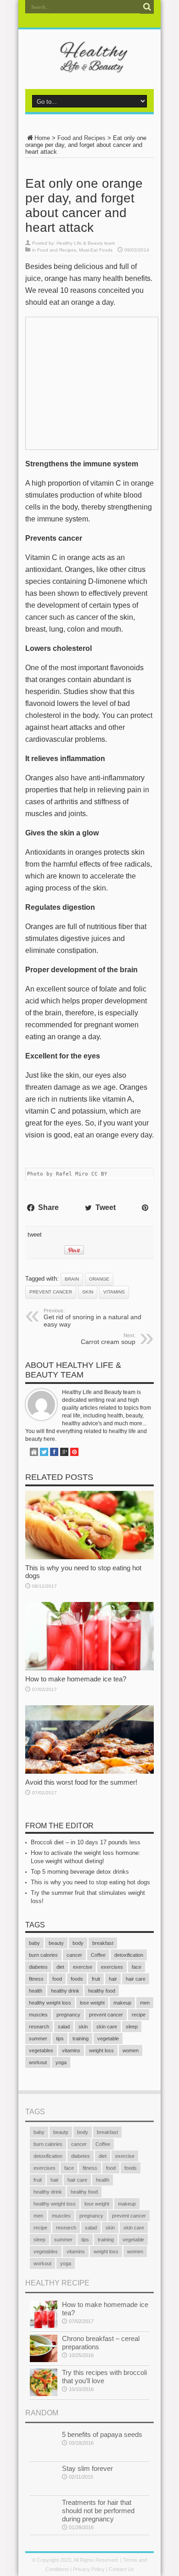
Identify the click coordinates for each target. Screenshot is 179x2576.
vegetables (41, 2050)
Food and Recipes (81, 138)
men (145, 2003)
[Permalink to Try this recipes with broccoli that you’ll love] (44, 2394)
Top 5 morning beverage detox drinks (80, 1872)
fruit (96, 1979)
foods (77, 1979)
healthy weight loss (50, 2003)
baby (34, 1943)
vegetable (108, 2038)
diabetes (38, 1967)
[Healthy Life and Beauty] (89, 66)
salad (64, 2027)
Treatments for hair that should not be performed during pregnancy (98, 2511)
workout (38, 2062)
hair (113, 1979)
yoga (61, 2062)
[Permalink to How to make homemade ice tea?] (89, 1668)
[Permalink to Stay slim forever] (44, 2490)
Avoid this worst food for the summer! (81, 1782)
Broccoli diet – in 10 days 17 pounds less (86, 1842)
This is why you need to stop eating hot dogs (90, 1882)
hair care (136, 1979)
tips (60, 2038)
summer (38, 2038)
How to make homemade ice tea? (76, 1679)
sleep (132, 2027)
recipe (139, 2015)
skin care (107, 2027)
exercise (83, 1967)
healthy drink (65, 1991)
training (81, 2038)
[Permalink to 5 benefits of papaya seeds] (44, 2456)
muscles (38, 2015)
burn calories (43, 1955)
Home (42, 138)
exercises (112, 1967)
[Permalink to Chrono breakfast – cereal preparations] (44, 2360)
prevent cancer (51, 1292)
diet (60, 1967)
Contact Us (121, 2569)
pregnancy (68, 2015)
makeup (122, 2003)
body (78, 1943)
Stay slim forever (87, 2468)
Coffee (98, 1955)
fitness (36, 1979)
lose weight (92, 2003)
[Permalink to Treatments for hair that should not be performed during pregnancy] (44, 2524)
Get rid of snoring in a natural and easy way (92, 1318)
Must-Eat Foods (96, 250)
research (39, 2027)
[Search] (147, 7)
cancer (74, 1955)
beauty (56, 1943)
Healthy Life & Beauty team (86, 243)
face (137, 1967)
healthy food (102, 1991)
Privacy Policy (89, 2569)
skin (88, 1292)
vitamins (114, 1292)
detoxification (129, 1955)
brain (72, 1279)
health (36, 1991)
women (131, 2050)
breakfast (103, 1943)
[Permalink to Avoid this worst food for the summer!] (89, 1772)
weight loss (101, 2050)
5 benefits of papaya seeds (102, 2434)
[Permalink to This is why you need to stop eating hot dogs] (89, 1557)
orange (99, 1279)
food (57, 1979)
